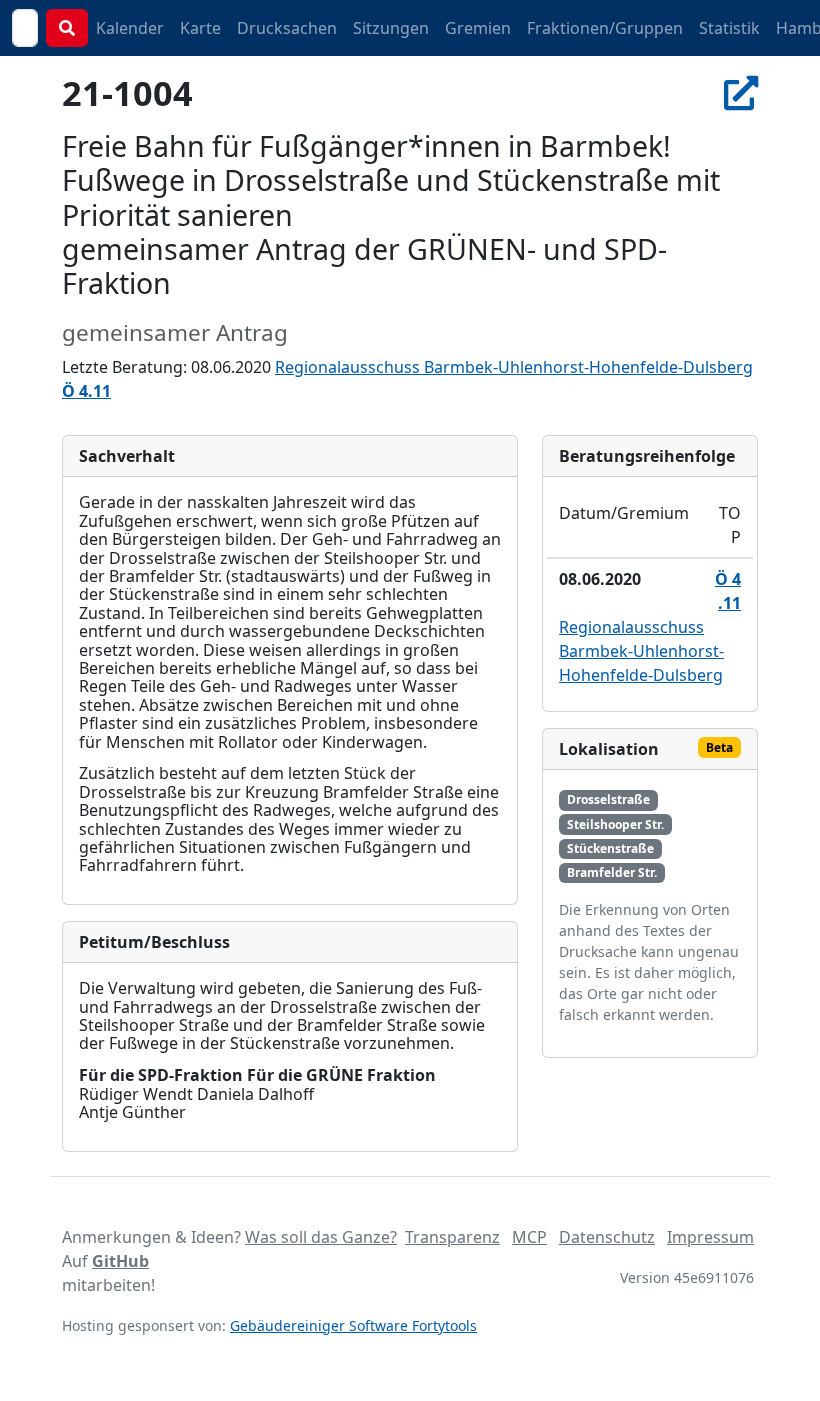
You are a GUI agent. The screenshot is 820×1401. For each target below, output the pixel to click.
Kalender (130, 28)
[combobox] (25, 28)
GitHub (120, 1261)
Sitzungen (391, 28)
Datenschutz (607, 1237)
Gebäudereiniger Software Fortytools (353, 1325)
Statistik (729, 28)
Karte (200, 28)
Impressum (710, 1237)
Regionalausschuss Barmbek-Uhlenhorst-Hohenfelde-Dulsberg (514, 367)
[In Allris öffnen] (741, 92)
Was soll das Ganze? (321, 1237)
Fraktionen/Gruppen (605, 28)
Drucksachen (287, 28)
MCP (529, 1237)
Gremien (478, 28)
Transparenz (452, 1237)
